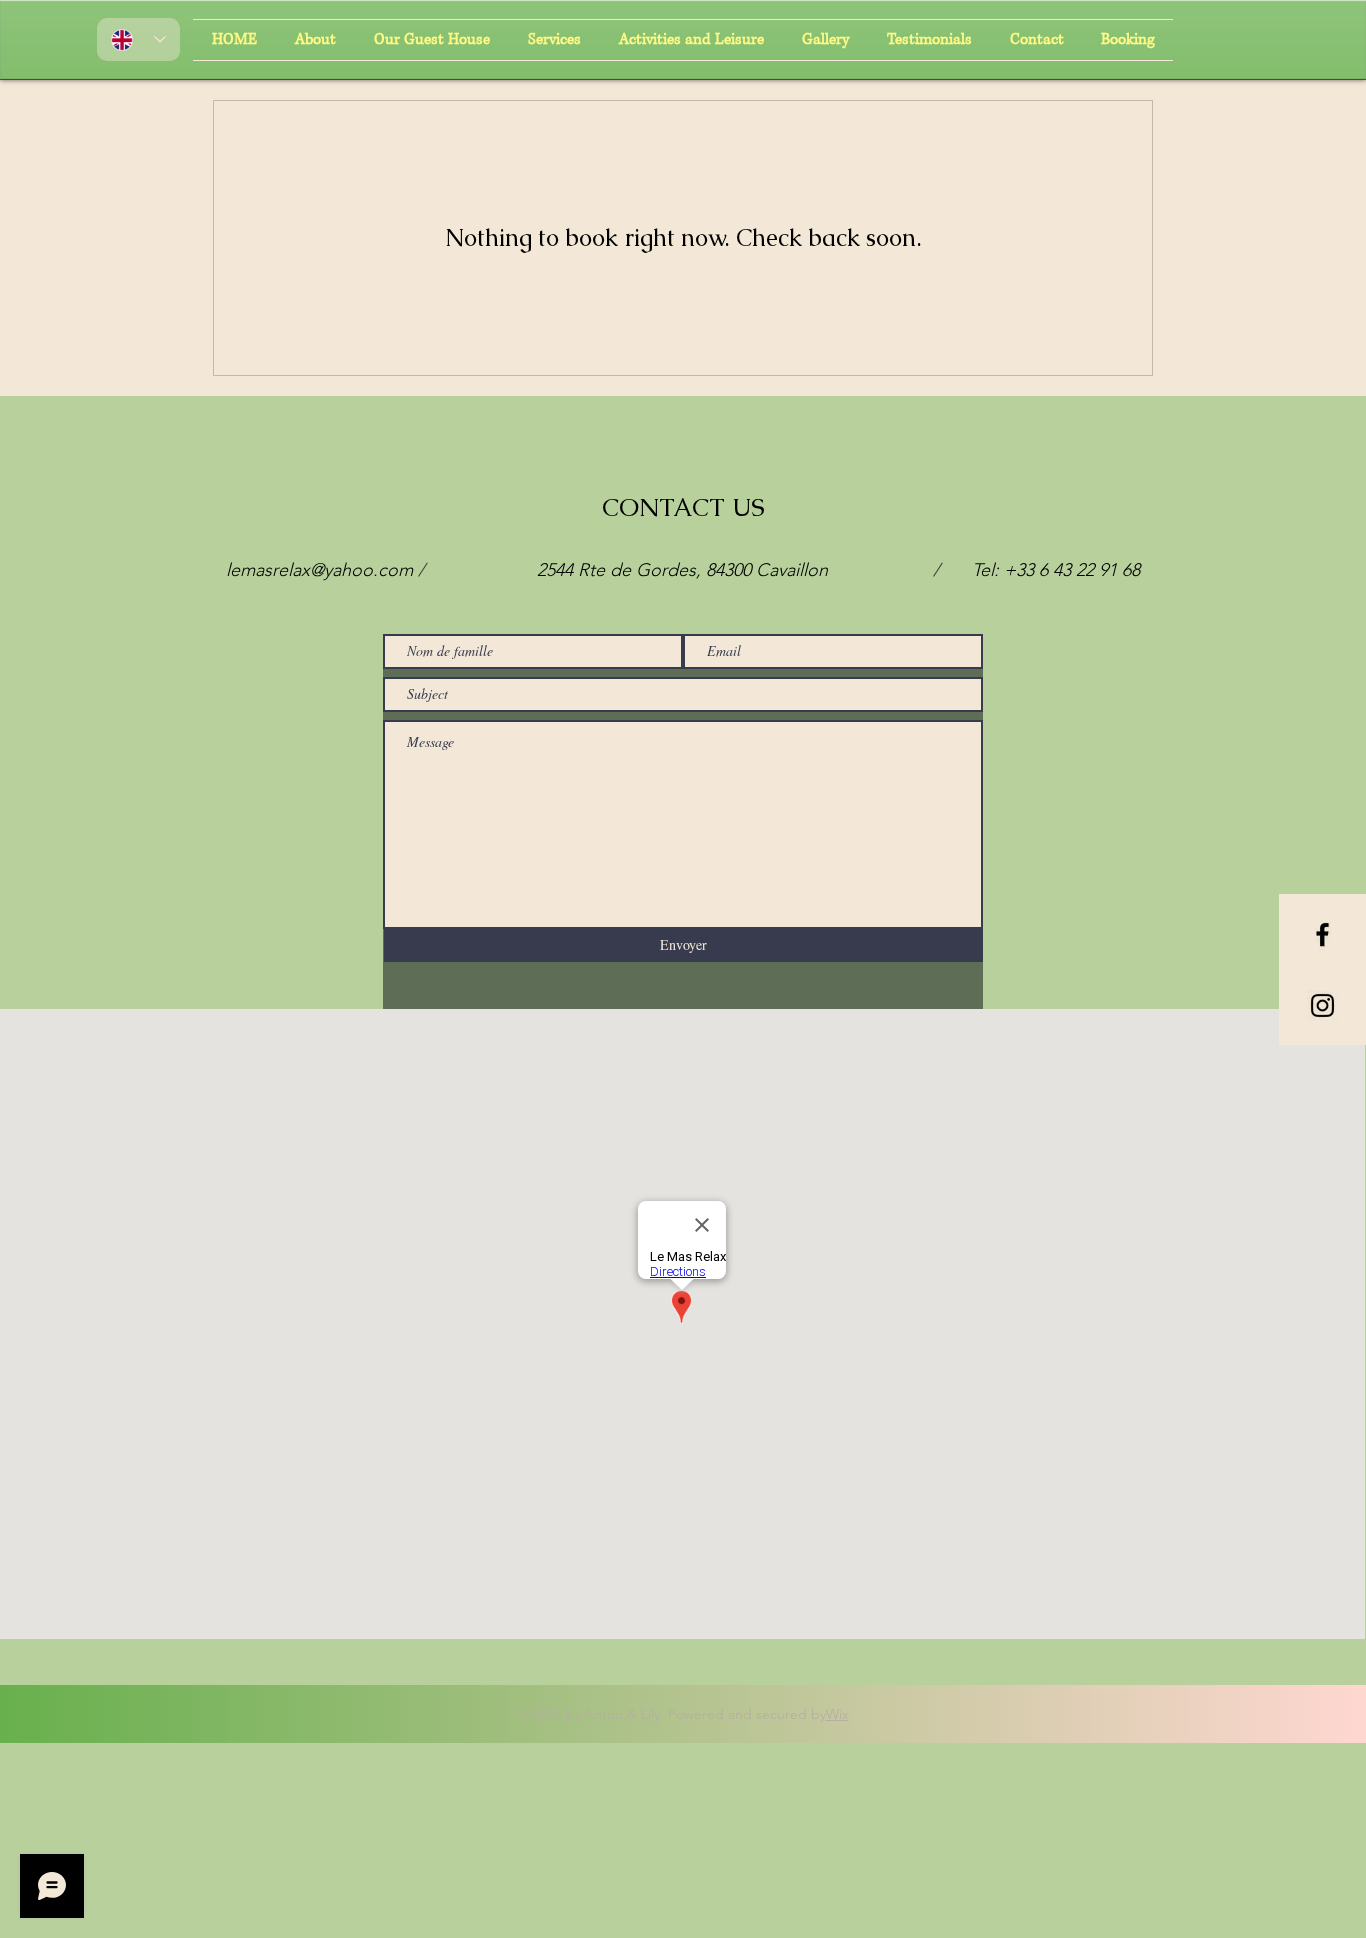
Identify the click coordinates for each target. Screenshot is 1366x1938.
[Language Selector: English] (138, 39)
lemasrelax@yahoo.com (319, 570)
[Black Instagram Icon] (1322, 1005)
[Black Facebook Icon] (1322, 934)
